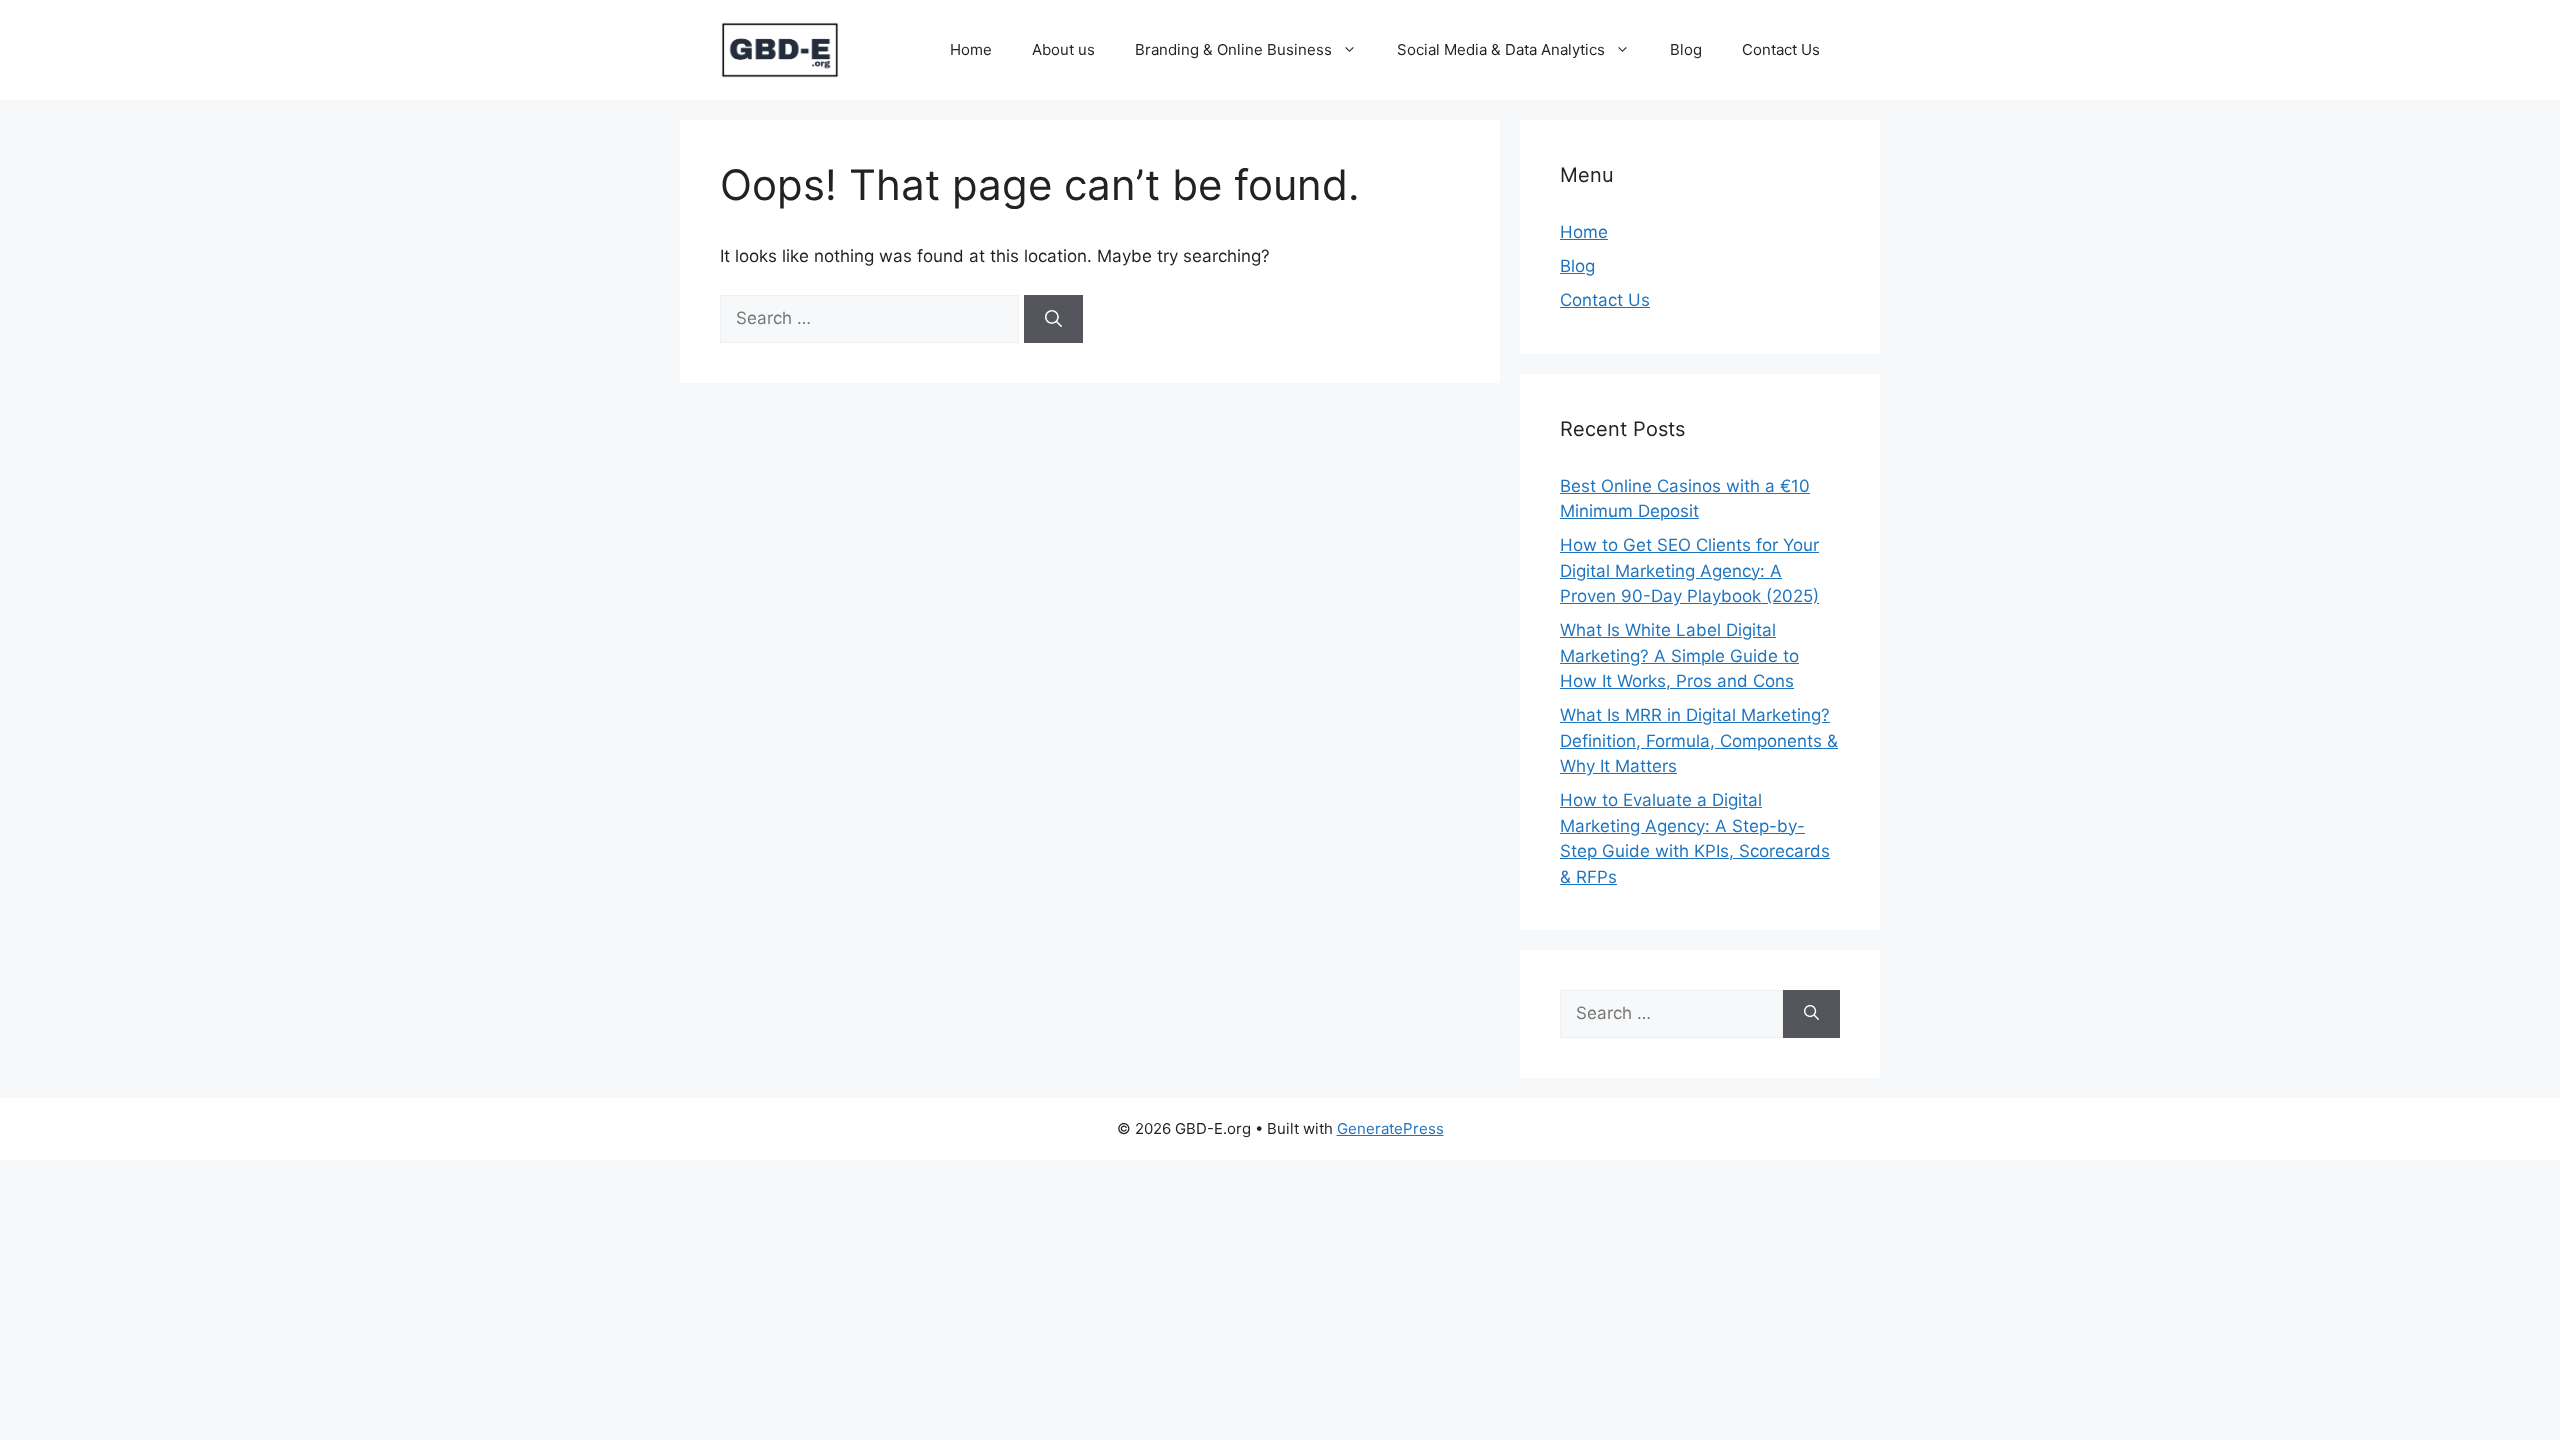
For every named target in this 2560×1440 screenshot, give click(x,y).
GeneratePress (1390, 1128)
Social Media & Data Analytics (1501, 49)
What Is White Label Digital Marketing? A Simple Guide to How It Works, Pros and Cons (1679, 655)
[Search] (1053, 319)
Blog (1686, 49)
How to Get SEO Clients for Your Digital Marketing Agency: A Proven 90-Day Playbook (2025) (1689, 570)
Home (971, 49)
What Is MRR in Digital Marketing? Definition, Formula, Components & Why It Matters (1699, 740)
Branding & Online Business (1233, 49)
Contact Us (1781, 49)
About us (1063, 49)
